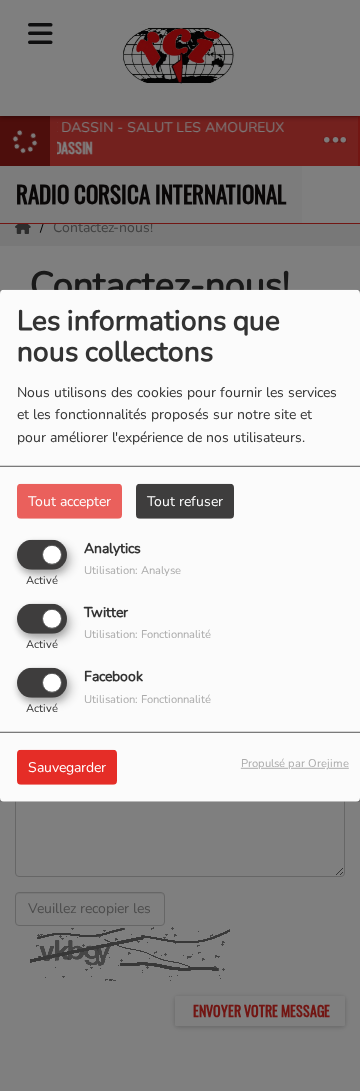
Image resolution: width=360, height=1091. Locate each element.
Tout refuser (185, 500)
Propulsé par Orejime (295, 763)
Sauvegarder (67, 767)
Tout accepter (69, 500)
